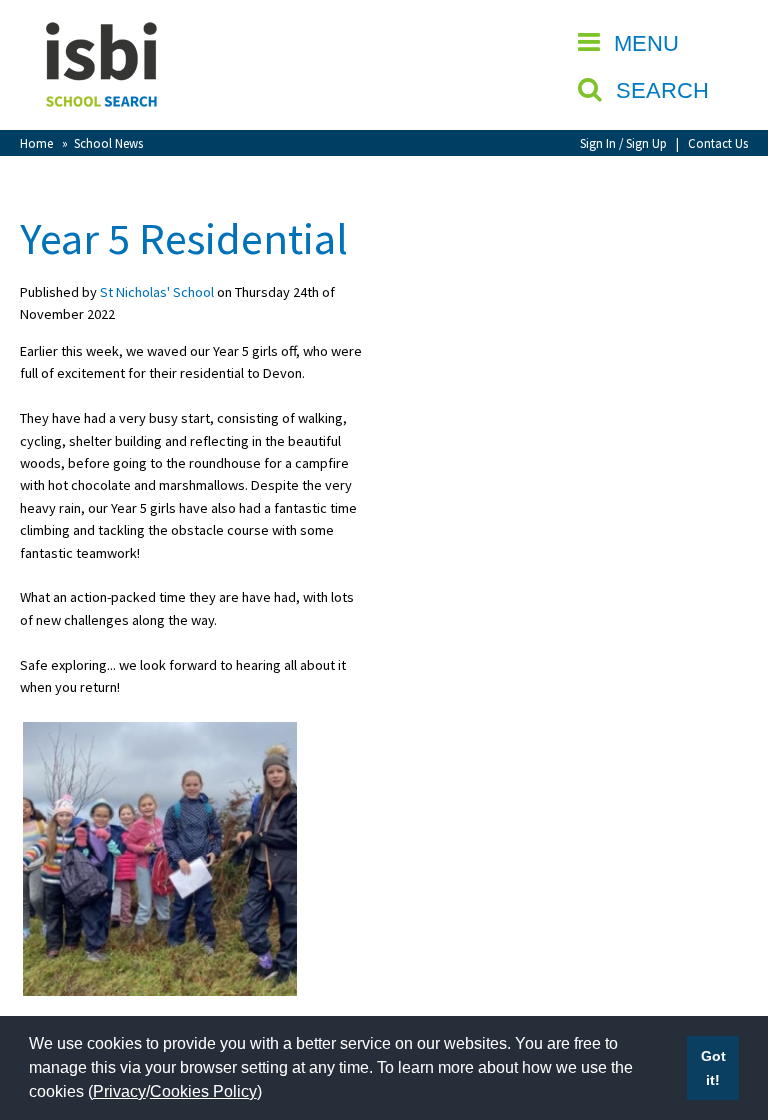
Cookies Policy (203, 1091)
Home (36, 143)
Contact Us (718, 143)
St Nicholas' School (157, 292)
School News (108, 143)
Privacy (119, 1091)
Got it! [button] (713, 1068)
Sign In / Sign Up (623, 143)
